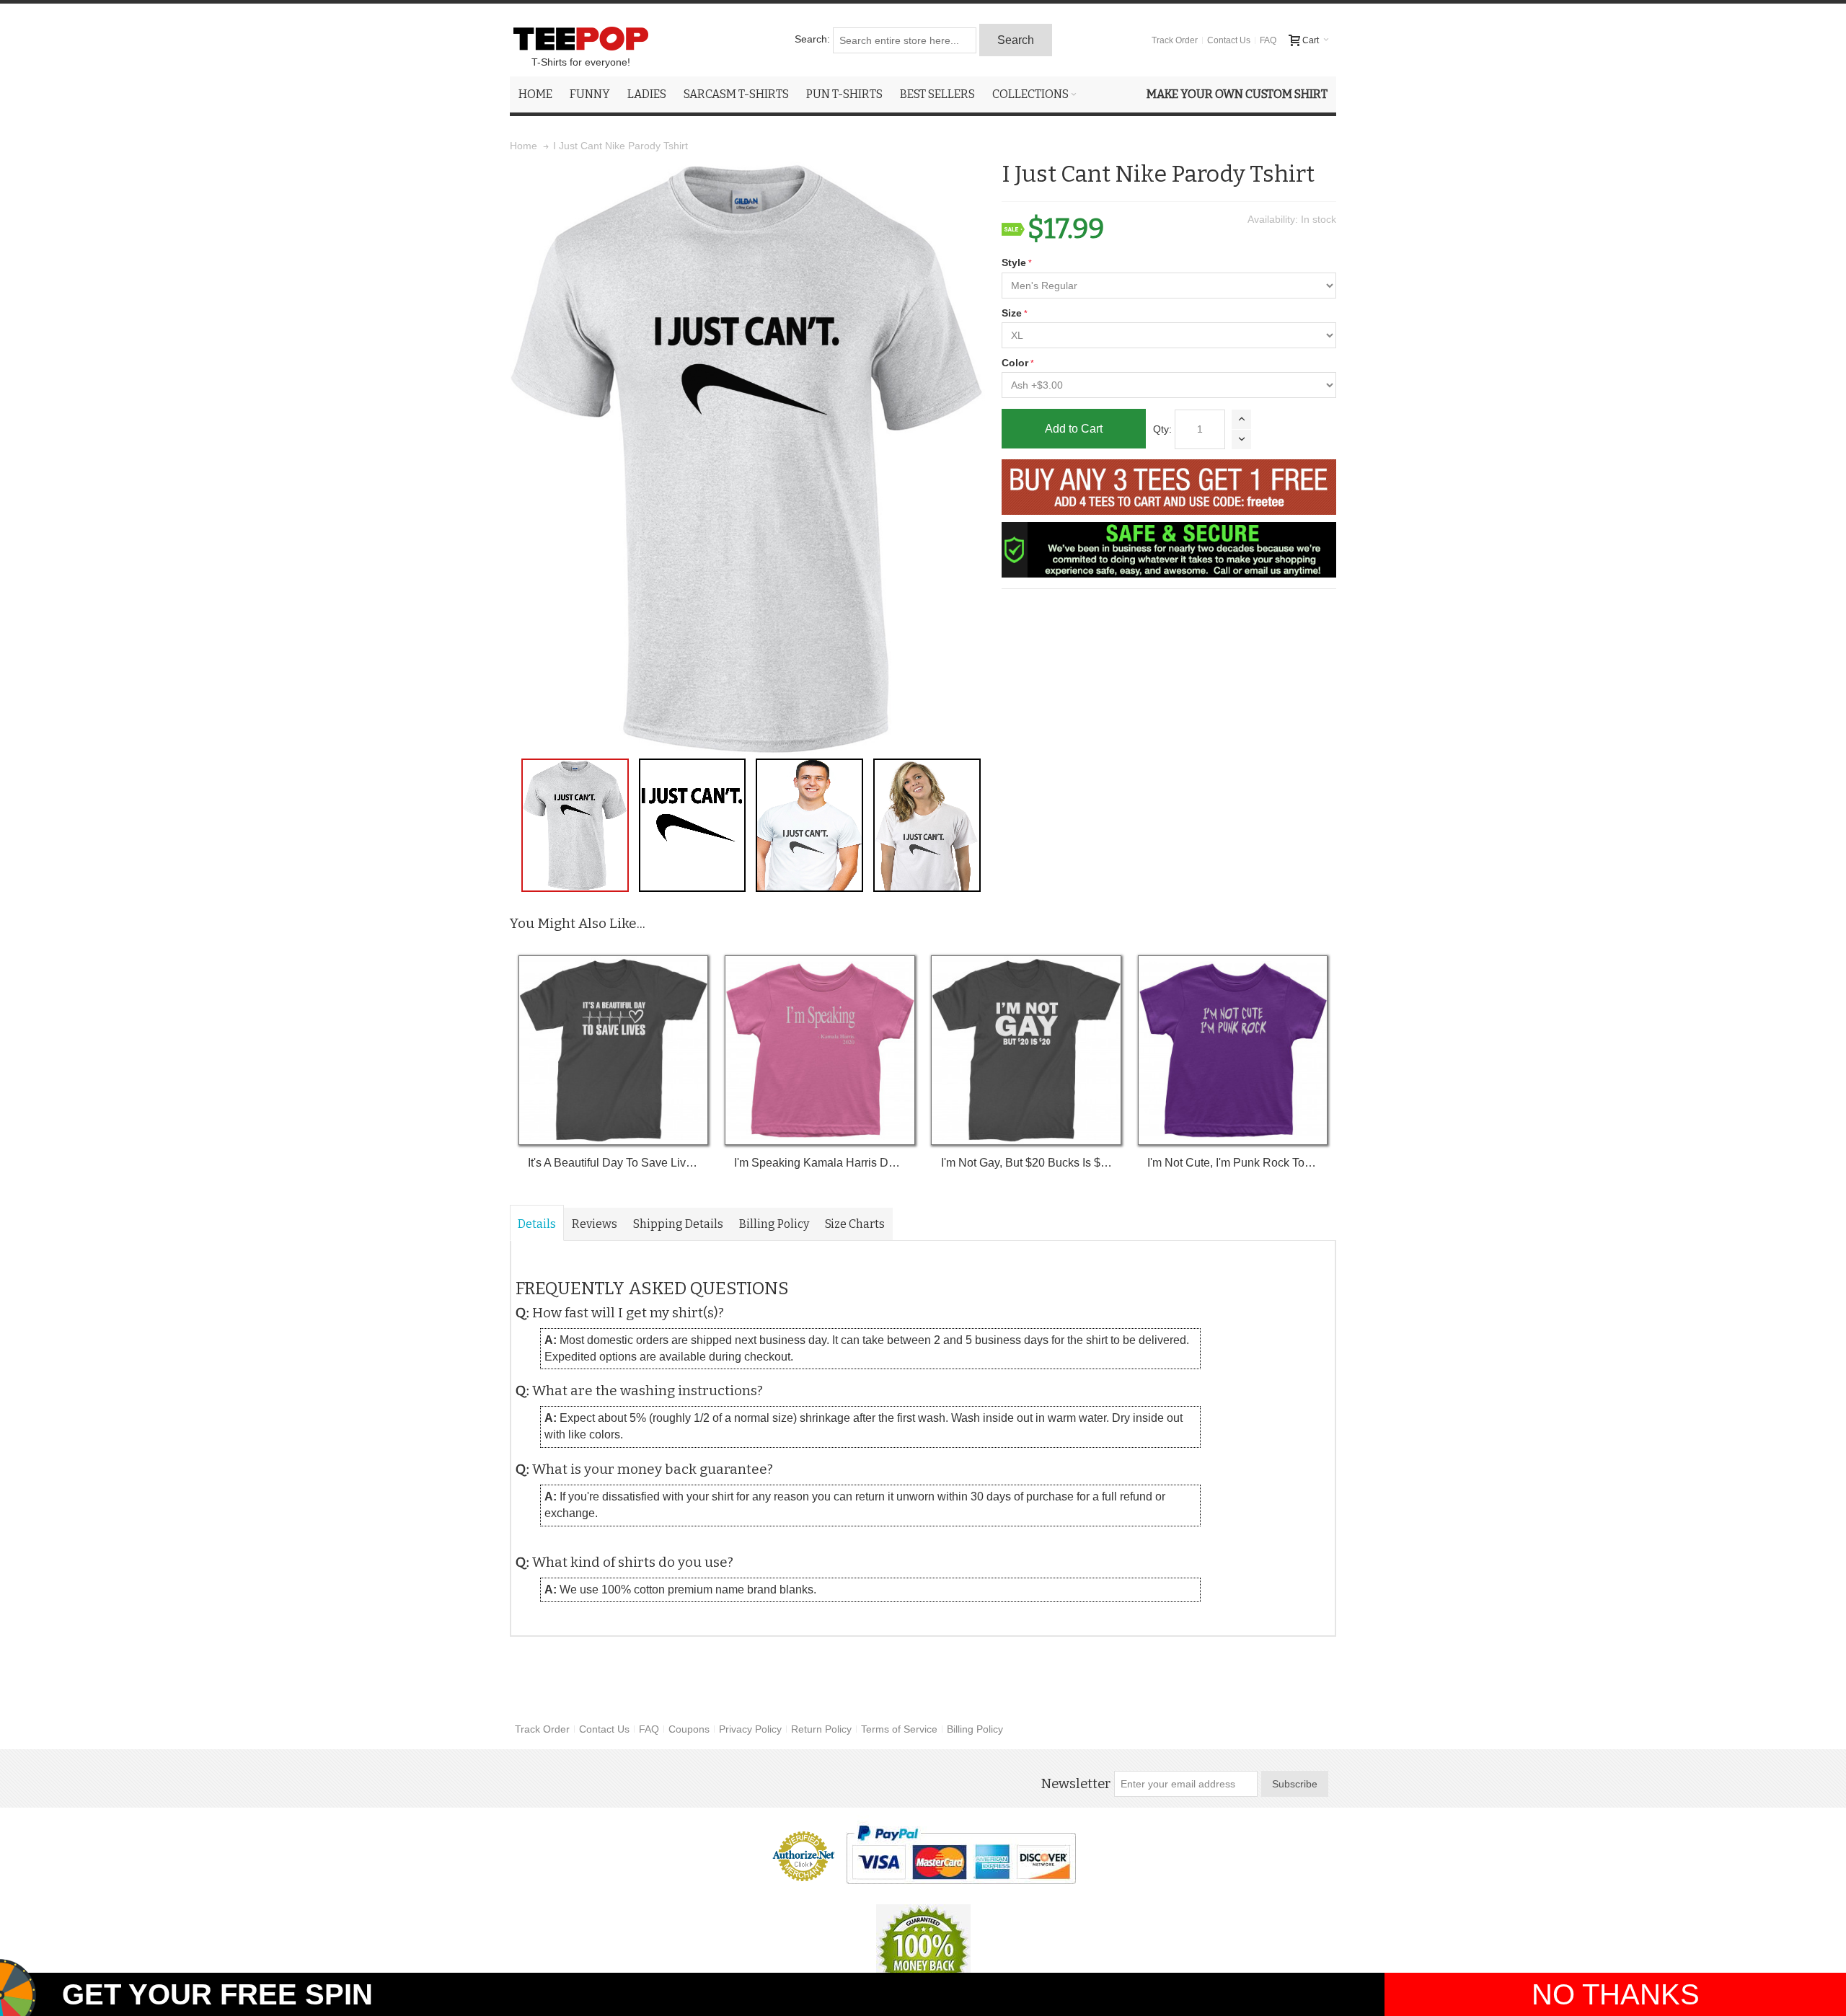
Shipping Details (678, 1224)
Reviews (595, 1224)
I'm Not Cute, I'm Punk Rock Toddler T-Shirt (1233, 1163)
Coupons (689, 1729)
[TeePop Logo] (580, 38)
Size (1012, 313)
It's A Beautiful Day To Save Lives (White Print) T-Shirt (613, 1163)
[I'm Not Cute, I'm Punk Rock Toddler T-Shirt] (1233, 1050)
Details (537, 1224)
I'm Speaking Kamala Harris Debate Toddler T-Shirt (820, 1163)
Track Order (1175, 40)
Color (1015, 363)
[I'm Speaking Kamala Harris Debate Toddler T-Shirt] (820, 1050)
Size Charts (855, 1224)
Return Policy (821, 1729)
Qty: (1162, 429)
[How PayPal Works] (961, 1854)
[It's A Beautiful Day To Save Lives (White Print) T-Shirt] (613, 1050)
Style (1014, 262)
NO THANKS (1616, 1994)
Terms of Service (899, 1729)
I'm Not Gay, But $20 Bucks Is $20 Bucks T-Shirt (1026, 1163)
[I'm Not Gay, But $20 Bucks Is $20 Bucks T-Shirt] (1026, 1050)
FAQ (1268, 40)
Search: (812, 39)
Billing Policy (774, 1224)
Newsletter (1076, 1784)
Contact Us (1229, 40)
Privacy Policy (750, 1729)
